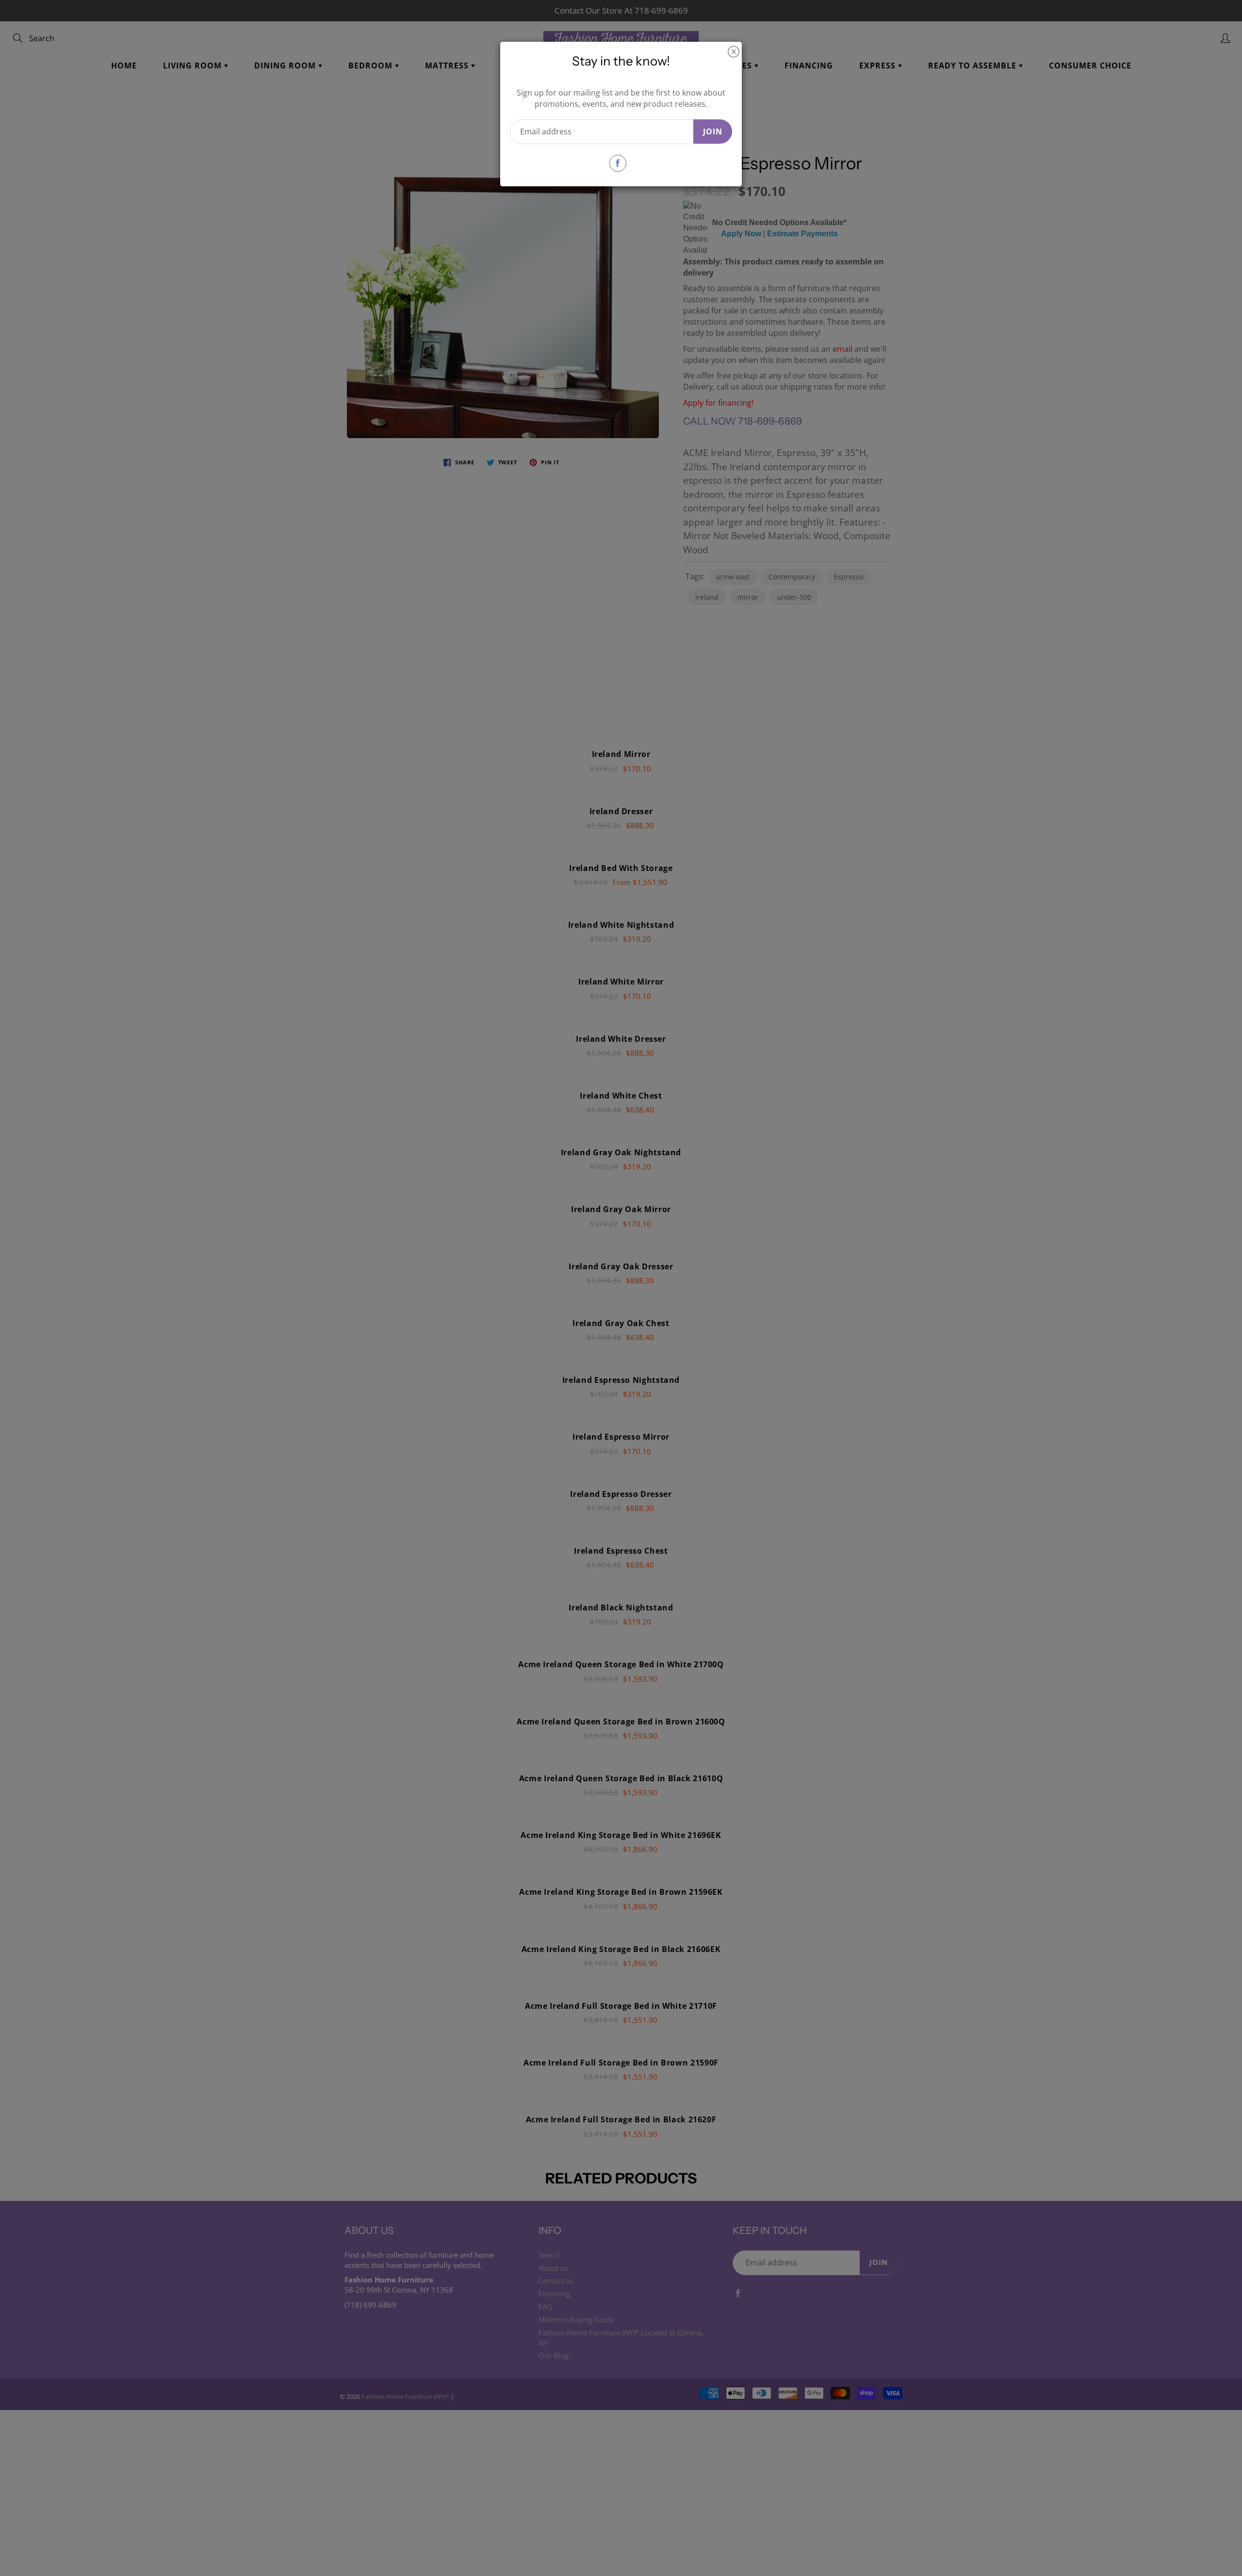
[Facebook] (618, 163)
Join (713, 131)
